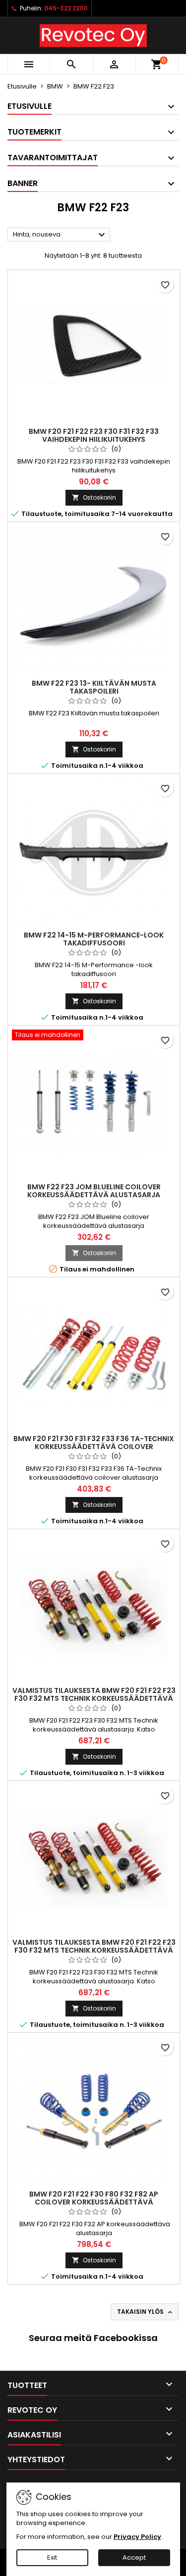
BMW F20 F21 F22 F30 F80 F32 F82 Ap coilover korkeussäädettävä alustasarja (94, 2202)
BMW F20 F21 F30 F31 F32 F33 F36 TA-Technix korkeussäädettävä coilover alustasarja (94, 1447)
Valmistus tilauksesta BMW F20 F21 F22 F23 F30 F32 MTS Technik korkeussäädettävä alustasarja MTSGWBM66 (94, 1950)
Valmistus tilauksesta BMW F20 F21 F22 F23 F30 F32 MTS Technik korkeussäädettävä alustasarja (94, 1698)
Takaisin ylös (146, 2312)
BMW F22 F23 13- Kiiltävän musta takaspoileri (94, 687)
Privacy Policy (137, 2537)
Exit (52, 2557)
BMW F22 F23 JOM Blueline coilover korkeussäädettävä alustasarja (94, 1191)
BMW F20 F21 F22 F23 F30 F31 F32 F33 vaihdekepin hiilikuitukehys (94, 435)
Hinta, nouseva (60, 235)
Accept (134, 2557)
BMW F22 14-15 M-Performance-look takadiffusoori (94, 939)
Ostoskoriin (94, 497)
